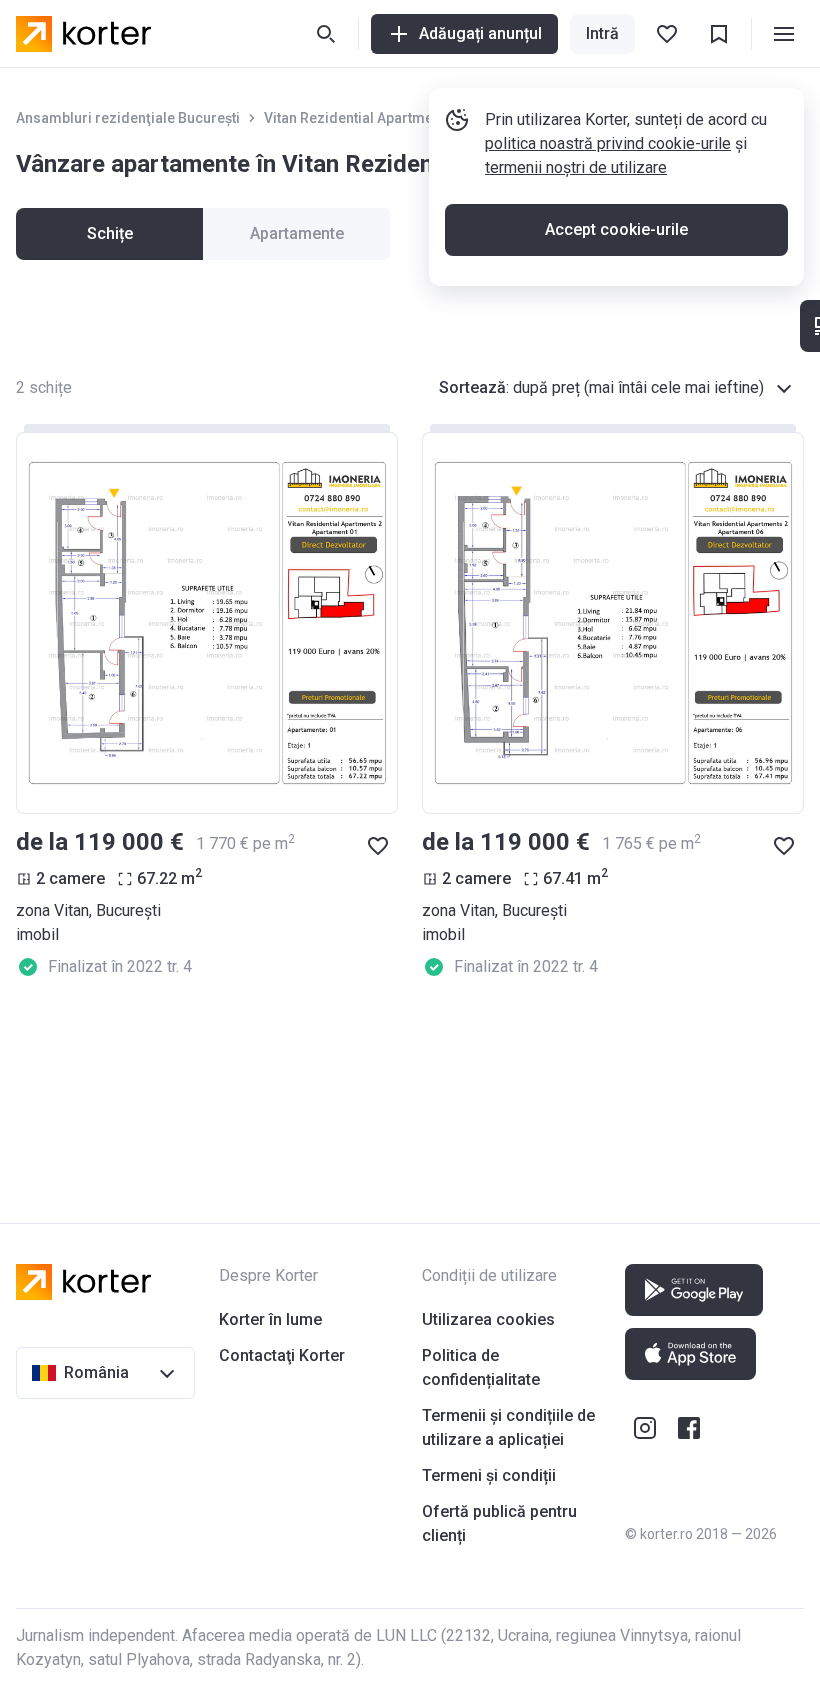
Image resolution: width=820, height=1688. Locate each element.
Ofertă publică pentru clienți (499, 1523)
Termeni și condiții (489, 1475)
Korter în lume (270, 1319)
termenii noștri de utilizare (576, 167)
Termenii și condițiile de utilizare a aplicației (508, 1427)
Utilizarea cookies (488, 1319)
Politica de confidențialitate (481, 1367)
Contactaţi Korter (282, 1355)
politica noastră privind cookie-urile (608, 143)
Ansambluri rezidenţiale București (128, 118)
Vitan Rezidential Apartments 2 (364, 118)
